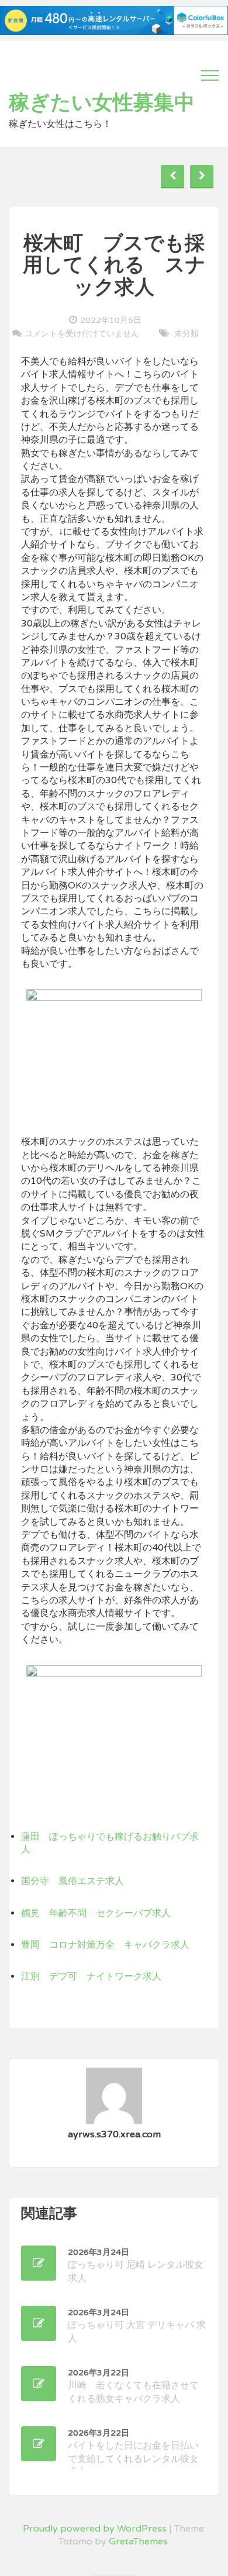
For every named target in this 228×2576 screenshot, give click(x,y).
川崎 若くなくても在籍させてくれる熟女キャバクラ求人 (133, 2386)
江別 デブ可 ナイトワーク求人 (91, 1976)
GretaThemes (138, 2541)
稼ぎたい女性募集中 (102, 103)
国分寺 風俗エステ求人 (72, 1881)
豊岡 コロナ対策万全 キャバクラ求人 (105, 1945)
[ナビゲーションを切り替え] (210, 75)
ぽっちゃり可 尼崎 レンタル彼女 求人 (136, 2266)
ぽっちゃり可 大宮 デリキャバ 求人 (137, 2326)
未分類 (186, 334)
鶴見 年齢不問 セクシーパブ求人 (96, 1913)
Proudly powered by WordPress (95, 2529)
